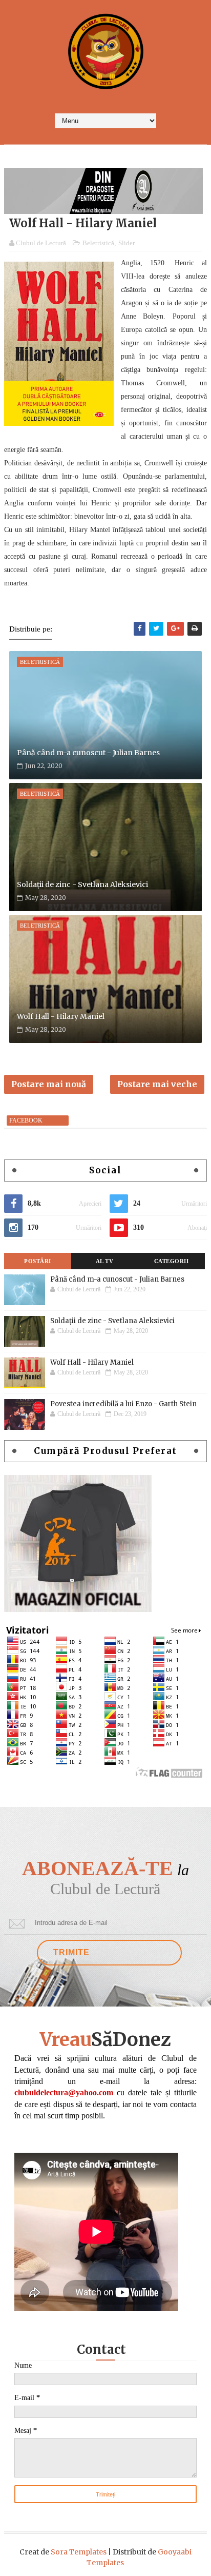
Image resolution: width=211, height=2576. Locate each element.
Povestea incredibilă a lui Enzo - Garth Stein (123, 1404)
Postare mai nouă (49, 1084)
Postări (38, 1261)
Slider (126, 243)
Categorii (172, 1261)
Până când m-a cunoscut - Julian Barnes (88, 753)
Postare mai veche (157, 1084)
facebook (26, 1120)
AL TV (105, 1261)
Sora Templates (79, 2552)
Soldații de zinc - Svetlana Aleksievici (82, 884)
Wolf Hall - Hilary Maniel (61, 1016)
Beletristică (98, 243)
